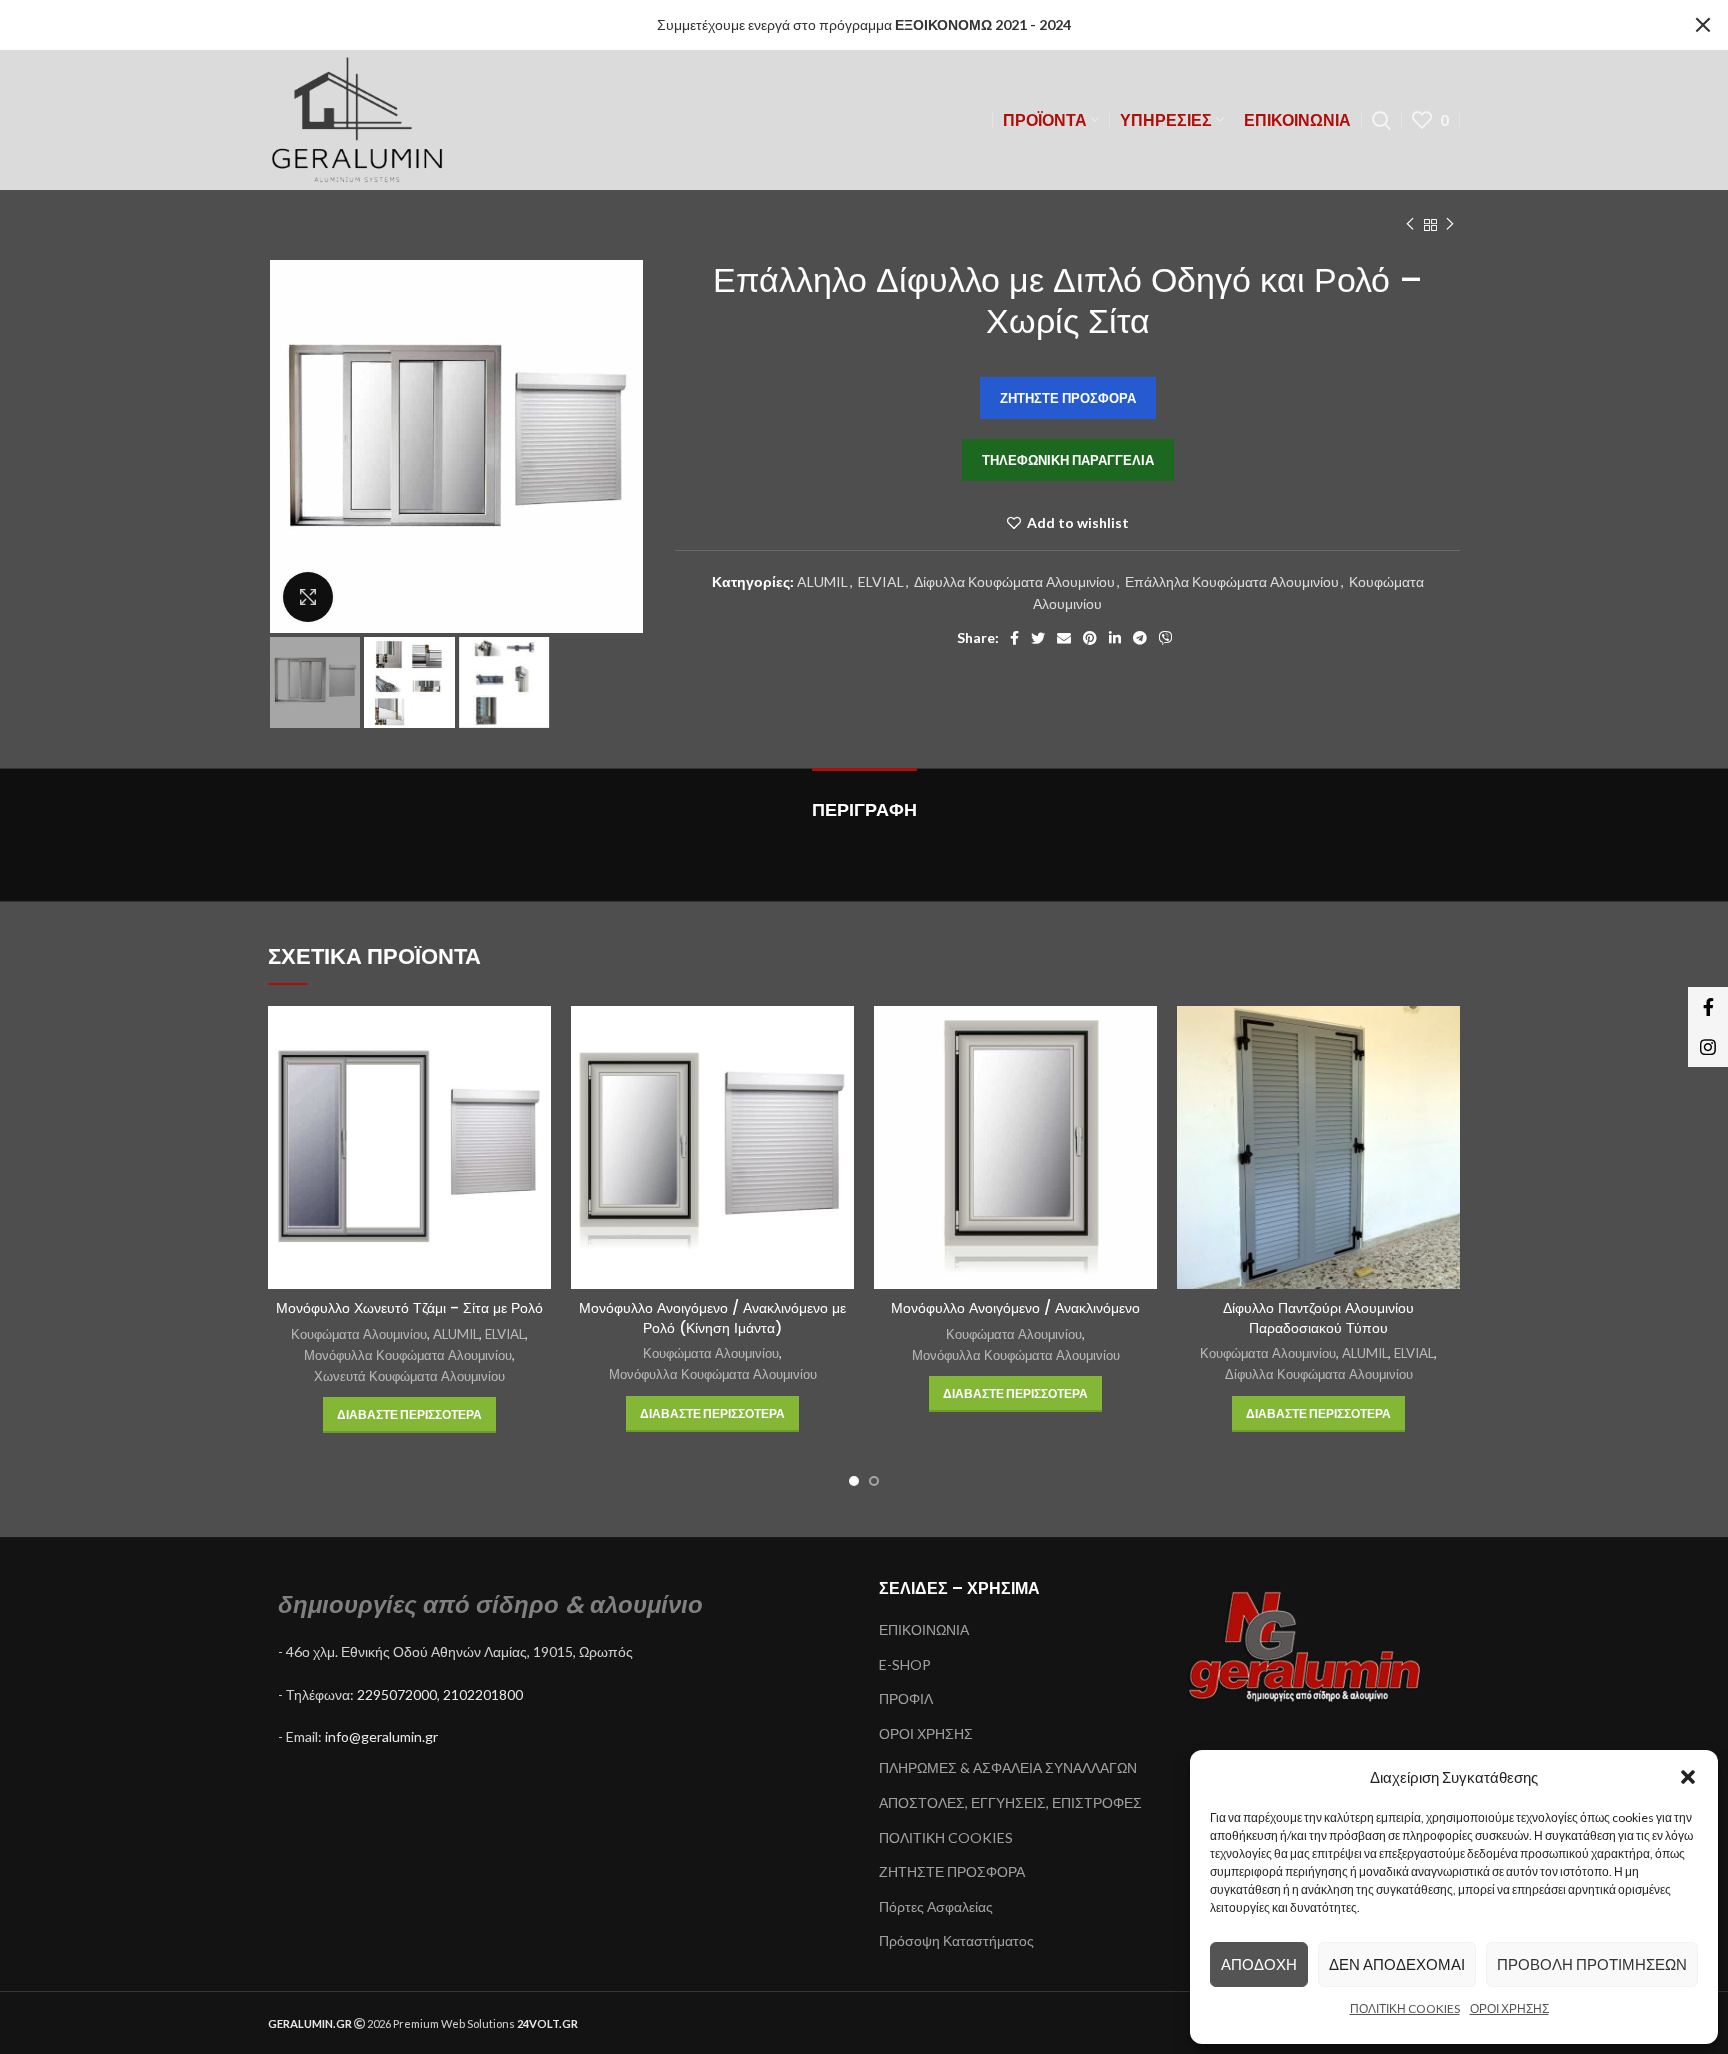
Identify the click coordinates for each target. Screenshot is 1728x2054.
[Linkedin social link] (1115, 638)
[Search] (1381, 120)
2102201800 (483, 1694)
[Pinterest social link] (1090, 638)
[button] (1688, 1777)
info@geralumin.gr (381, 1736)
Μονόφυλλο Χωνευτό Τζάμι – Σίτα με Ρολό (409, 1308)
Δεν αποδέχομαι (1397, 1964)
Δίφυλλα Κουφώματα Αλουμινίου (1014, 581)
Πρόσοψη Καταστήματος (956, 1940)
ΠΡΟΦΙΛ (906, 1698)
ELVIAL (881, 581)
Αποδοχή (1259, 1964)
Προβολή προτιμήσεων (1592, 1964)
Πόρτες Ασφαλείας (936, 1906)
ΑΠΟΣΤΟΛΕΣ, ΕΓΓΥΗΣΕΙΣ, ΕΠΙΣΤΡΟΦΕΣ (1010, 1802)
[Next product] (1450, 225)
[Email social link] (1064, 638)
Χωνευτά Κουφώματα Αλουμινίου (409, 1376)
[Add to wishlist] (536, 1083)
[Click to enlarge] (308, 597)
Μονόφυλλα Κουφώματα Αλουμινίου (408, 1355)
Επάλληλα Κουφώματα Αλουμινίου (1232, 581)
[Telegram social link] (1140, 638)
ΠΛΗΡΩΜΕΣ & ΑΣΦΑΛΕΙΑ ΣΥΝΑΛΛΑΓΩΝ (1008, 1767)
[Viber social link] (1166, 638)
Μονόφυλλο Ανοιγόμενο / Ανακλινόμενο (1015, 1308)
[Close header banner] (1703, 25)
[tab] (864, 800)
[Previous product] (1410, 225)
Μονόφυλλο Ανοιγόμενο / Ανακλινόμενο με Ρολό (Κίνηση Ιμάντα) (712, 1318)
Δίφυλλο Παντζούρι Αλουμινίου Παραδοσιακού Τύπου (1318, 1318)
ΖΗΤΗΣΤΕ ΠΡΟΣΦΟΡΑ (952, 1871)
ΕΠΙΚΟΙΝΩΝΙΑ (924, 1629)
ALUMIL (822, 581)
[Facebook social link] (1014, 638)
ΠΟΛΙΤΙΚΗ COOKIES (1405, 2008)
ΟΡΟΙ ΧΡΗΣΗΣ (1509, 2008)
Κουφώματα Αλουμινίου (359, 1334)
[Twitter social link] (1038, 638)
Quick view (536, 1038)
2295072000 (397, 1694)
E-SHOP (905, 1664)
